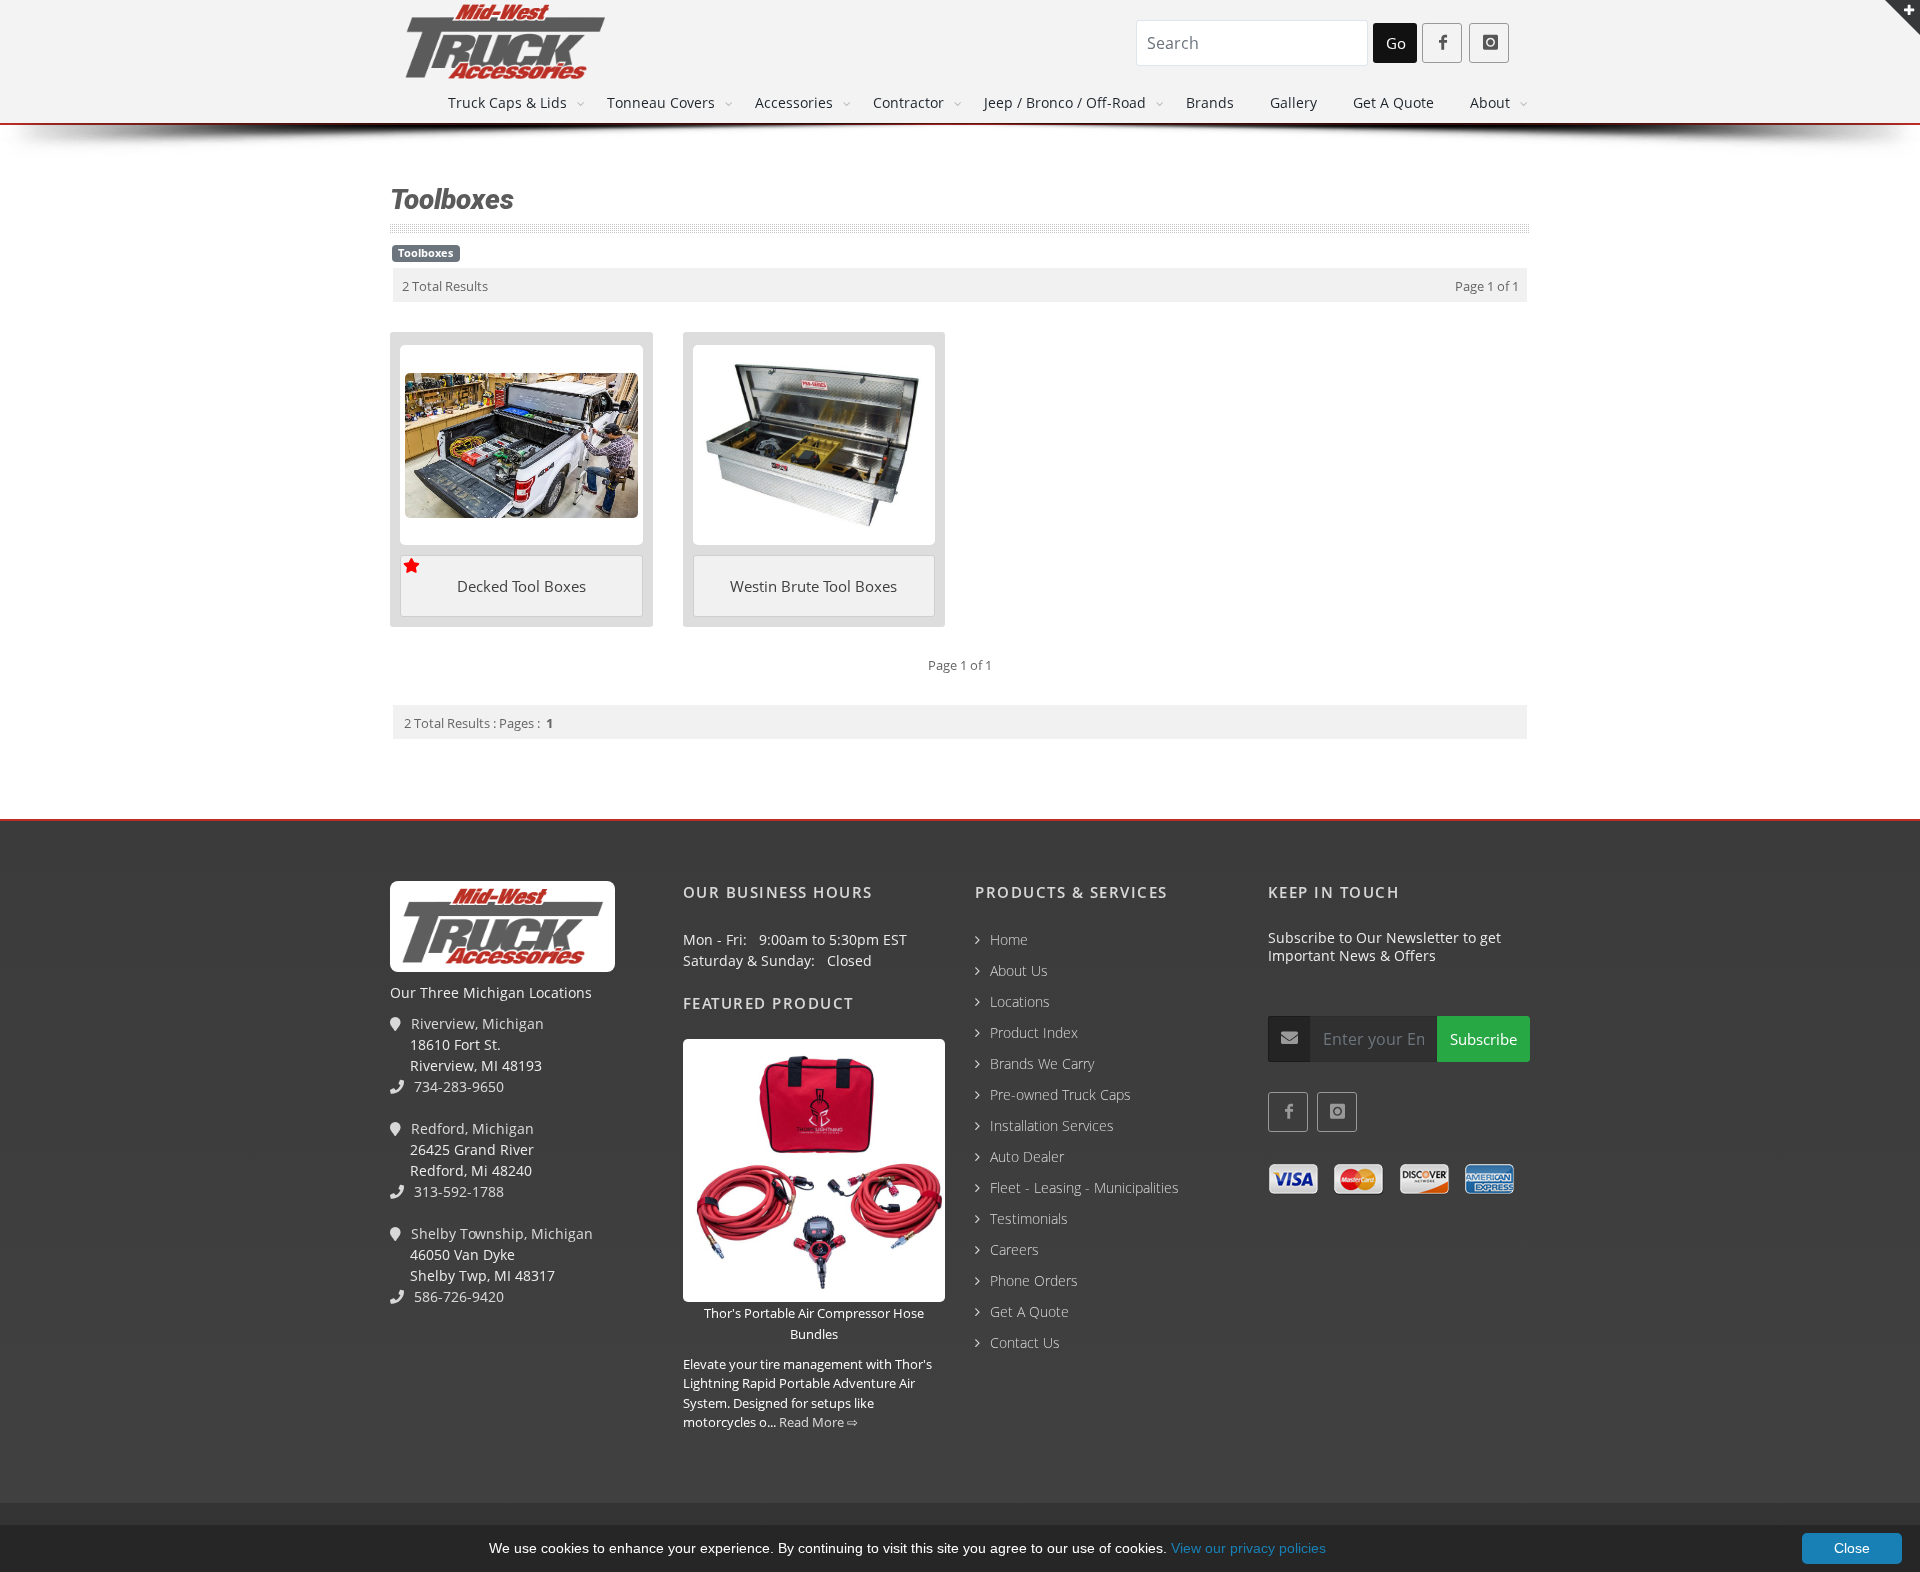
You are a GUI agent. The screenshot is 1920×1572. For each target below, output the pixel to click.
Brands (1210, 102)
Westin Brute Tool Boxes (813, 586)
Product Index (1034, 1032)
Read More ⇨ (818, 1422)
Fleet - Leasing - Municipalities (1084, 1187)
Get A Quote (1393, 102)
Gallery (1293, 102)
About (1490, 102)
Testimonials (1029, 1218)
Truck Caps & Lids (507, 102)
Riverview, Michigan (475, 1023)
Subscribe (1483, 1039)
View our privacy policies (1248, 1548)
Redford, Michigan (470, 1128)
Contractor (908, 102)
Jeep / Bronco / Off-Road (1065, 102)
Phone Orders (1034, 1280)
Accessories (794, 102)
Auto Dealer (1027, 1156)
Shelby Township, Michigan (500, 1233)
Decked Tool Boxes (521, 586)
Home (1009, 939)
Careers (1014, 1249)
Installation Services (1052, 1125)
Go (1396, 43)
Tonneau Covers (661, 102)
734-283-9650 (457, 1086)
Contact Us (1025, 1342)
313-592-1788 (457, 1191)
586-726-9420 (457, 1296)
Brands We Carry (1042, 1063)
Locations (1020, 1001)
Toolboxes (425, 253)
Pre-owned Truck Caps (1060, 1094)
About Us (1019, 970)
